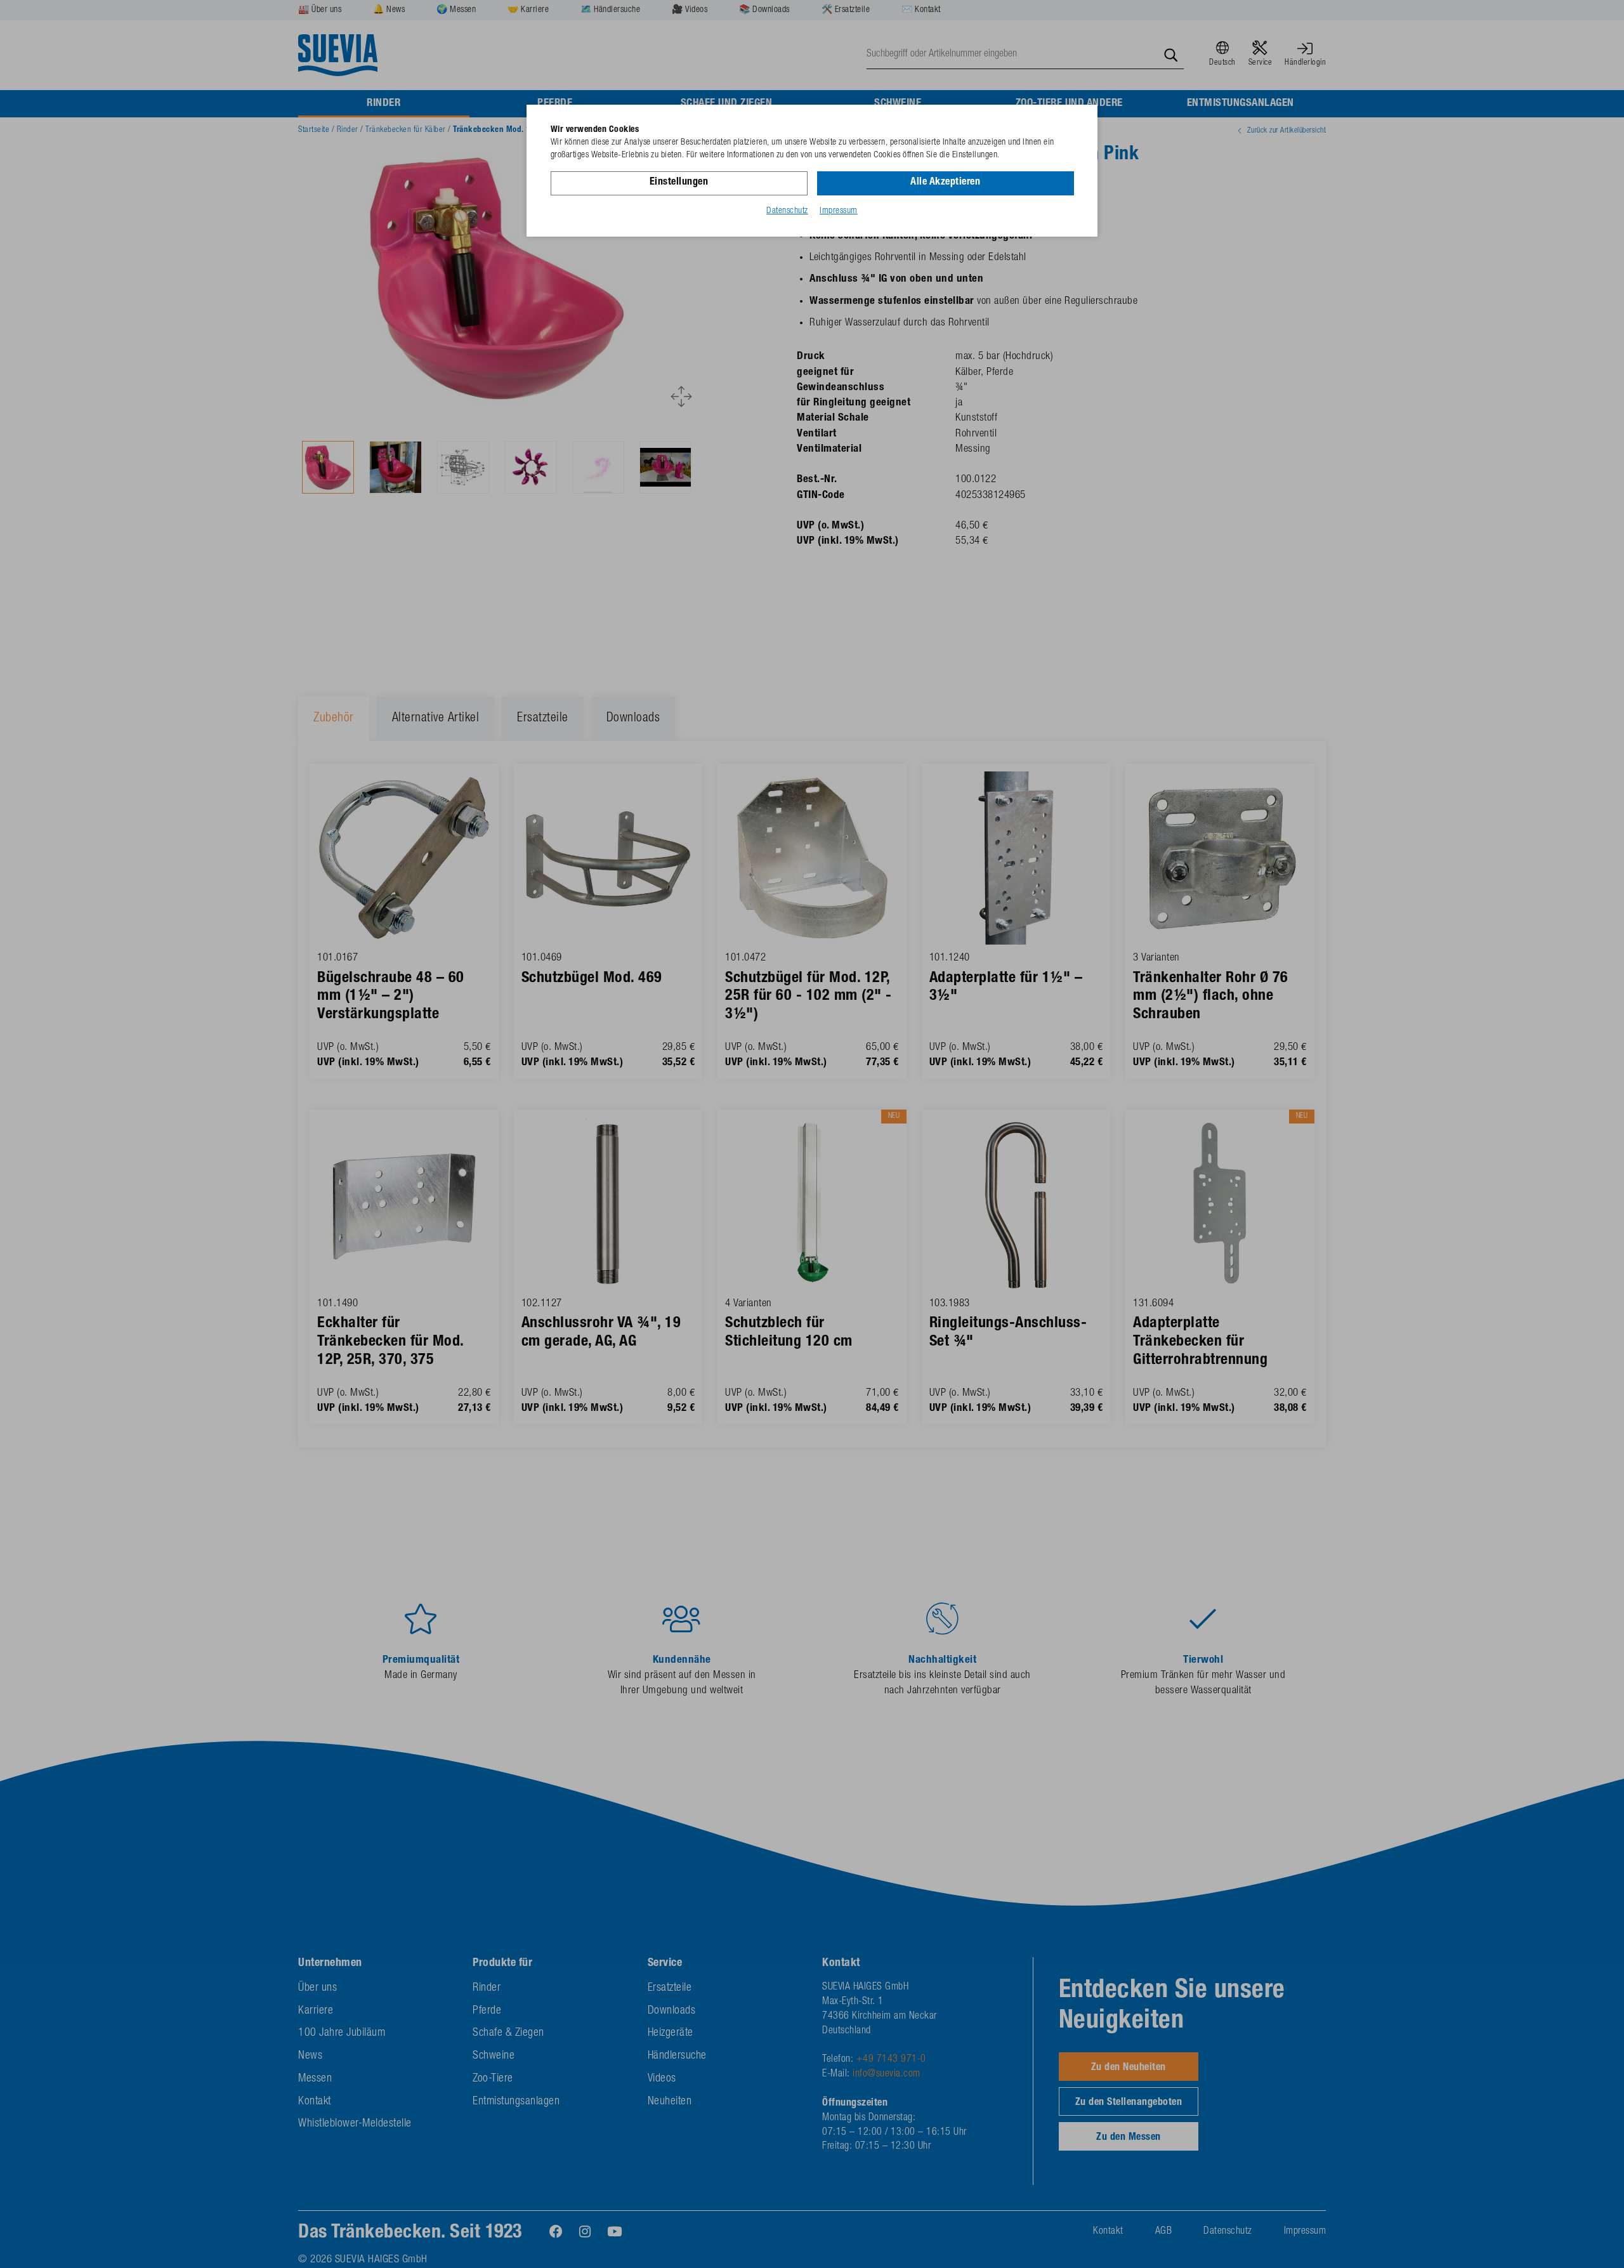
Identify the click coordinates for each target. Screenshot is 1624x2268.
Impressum (839, 211)
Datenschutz (787, 211)
